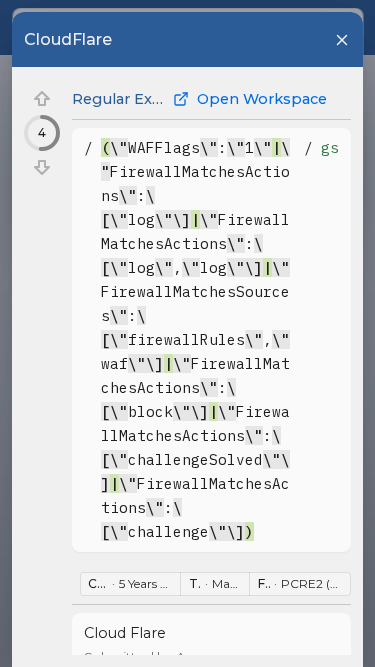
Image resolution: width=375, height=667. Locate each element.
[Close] (342, 40)
